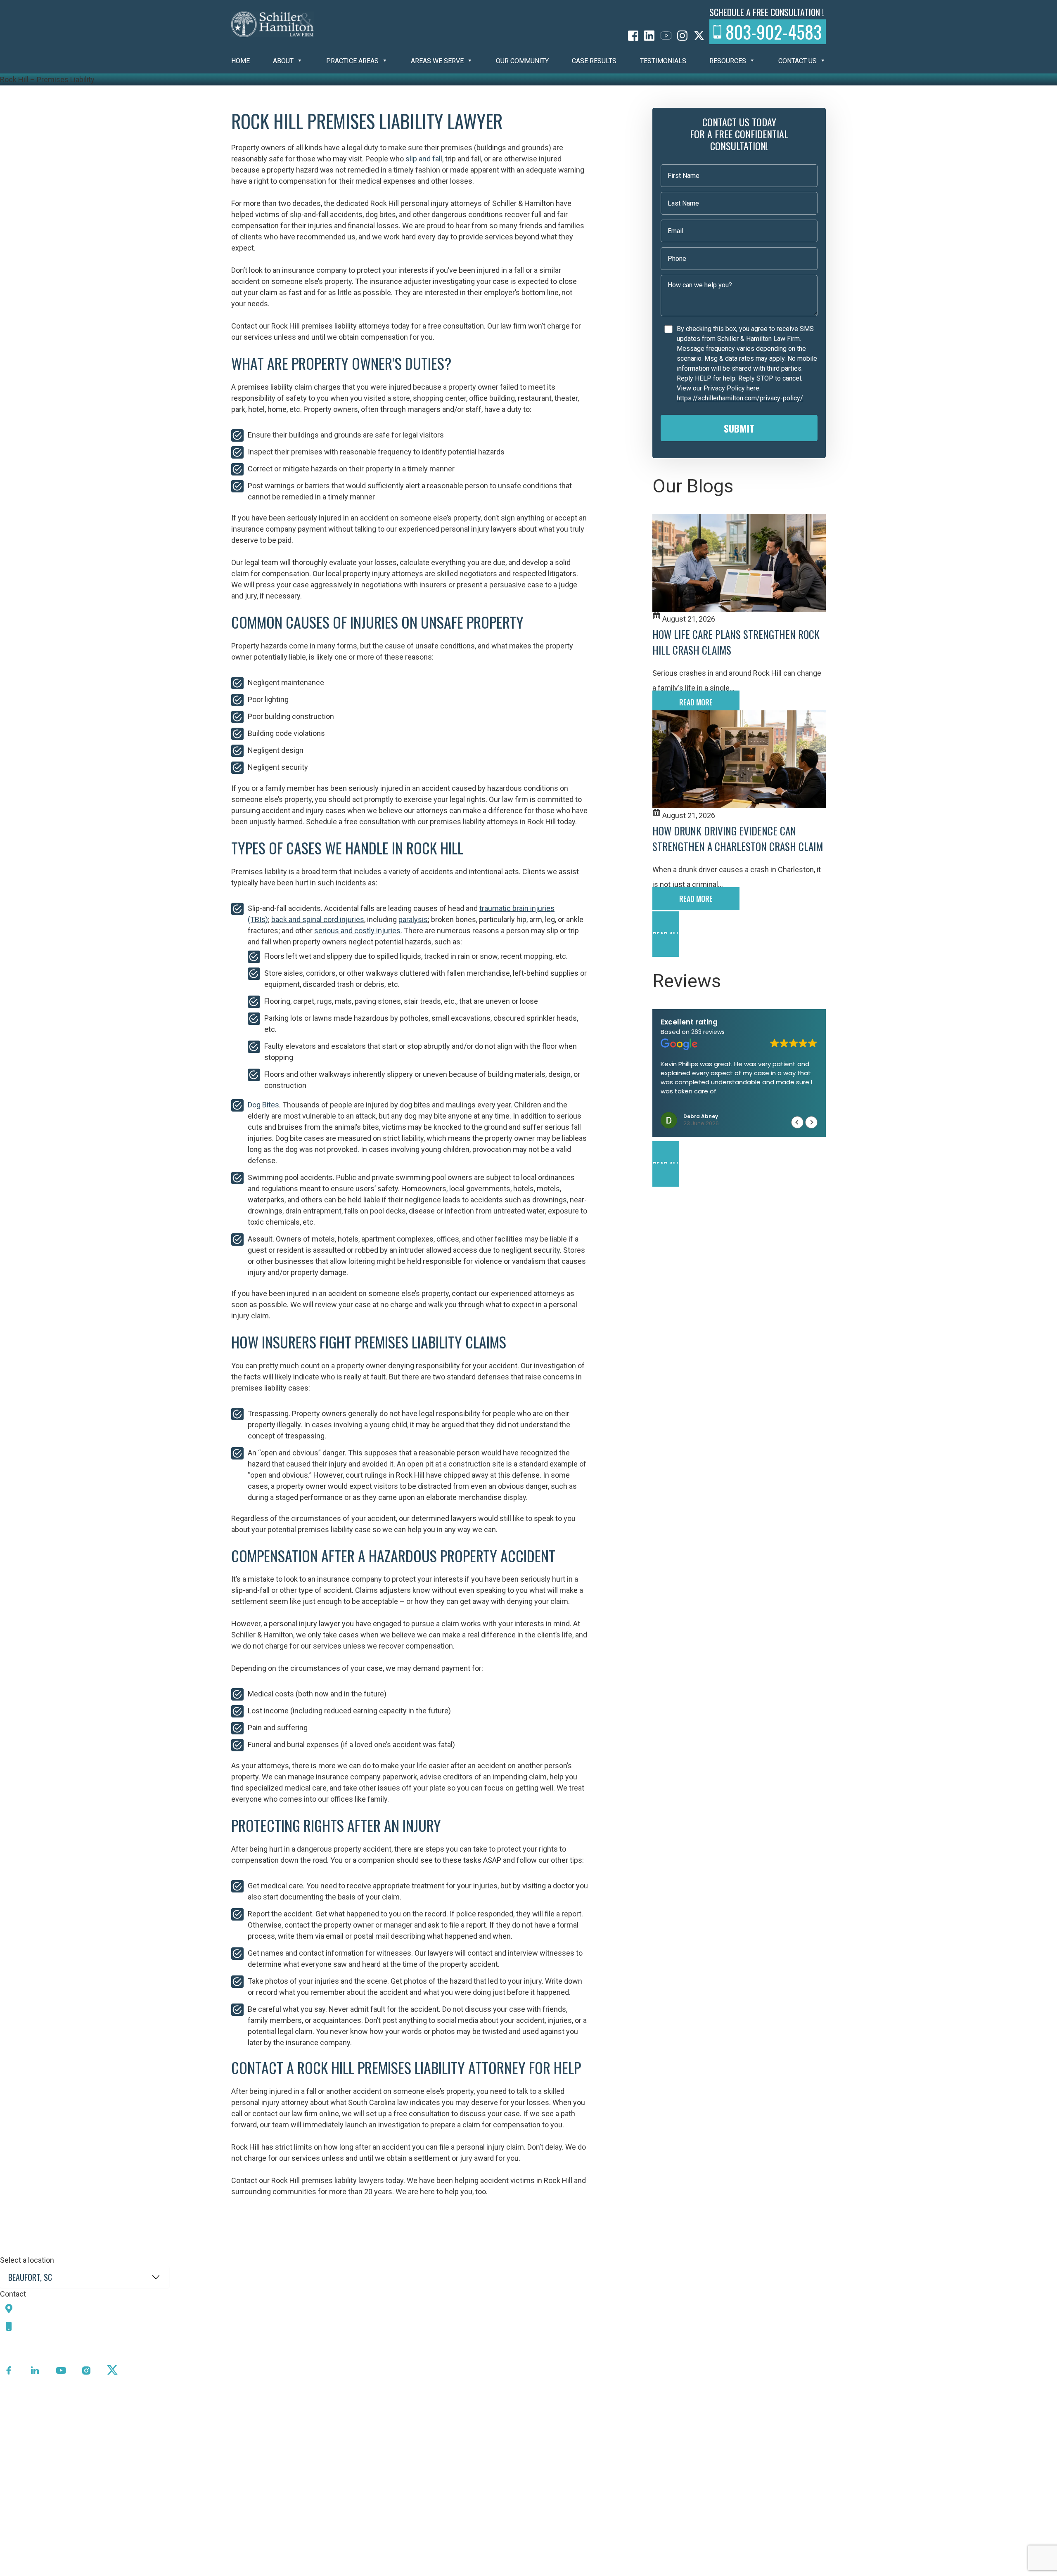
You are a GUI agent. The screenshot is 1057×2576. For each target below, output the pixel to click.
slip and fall (424, 159)
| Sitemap (256, 2570)
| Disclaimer (292, 2570)
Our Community (522, 61)
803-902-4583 (774, 32)
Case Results (594, 61)
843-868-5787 (47, 2326)
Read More (696, 702)
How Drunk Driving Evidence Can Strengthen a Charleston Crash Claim (738, 839)
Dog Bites (263, 1105)
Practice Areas (352, 61)
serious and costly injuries (357, 931)
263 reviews (708, 1032)
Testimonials (663, 61)
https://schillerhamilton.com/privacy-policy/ (740, 398)
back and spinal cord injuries (318, 919)
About (283, 61)
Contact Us (797, 61)
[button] (739, 934)
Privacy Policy (216, 2570)
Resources (728, 61)
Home (241, 61)
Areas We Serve (437, 61)
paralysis (413, 919)
